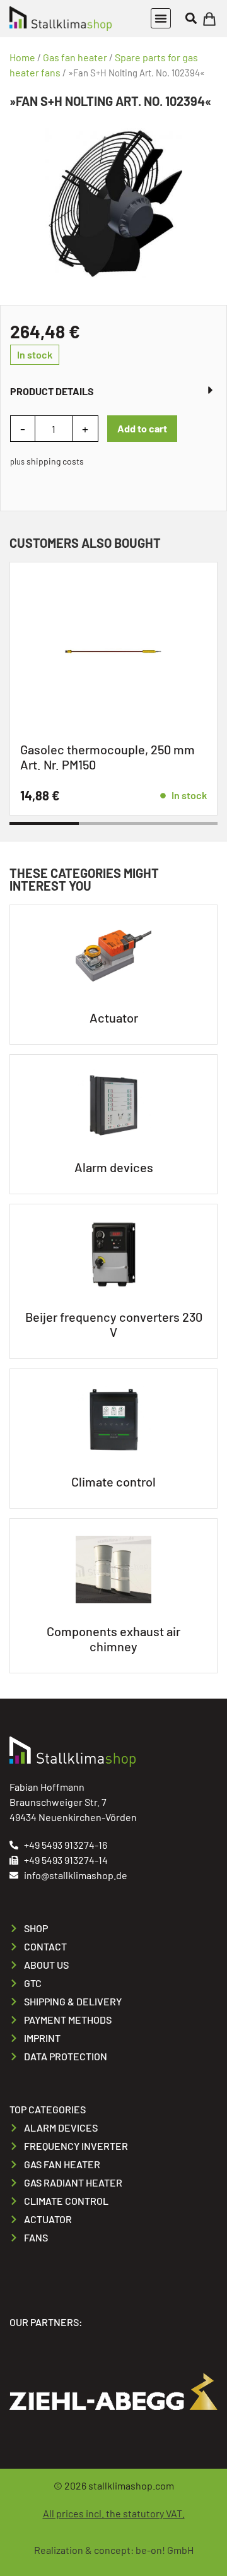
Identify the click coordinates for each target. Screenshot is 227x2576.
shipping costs (55, 461)
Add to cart (142, 428)
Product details (52, 391)
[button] (161, 18)
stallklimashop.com (131, 2485)
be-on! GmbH (165, 2550)
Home (22, 57)
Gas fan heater (75, 57)
